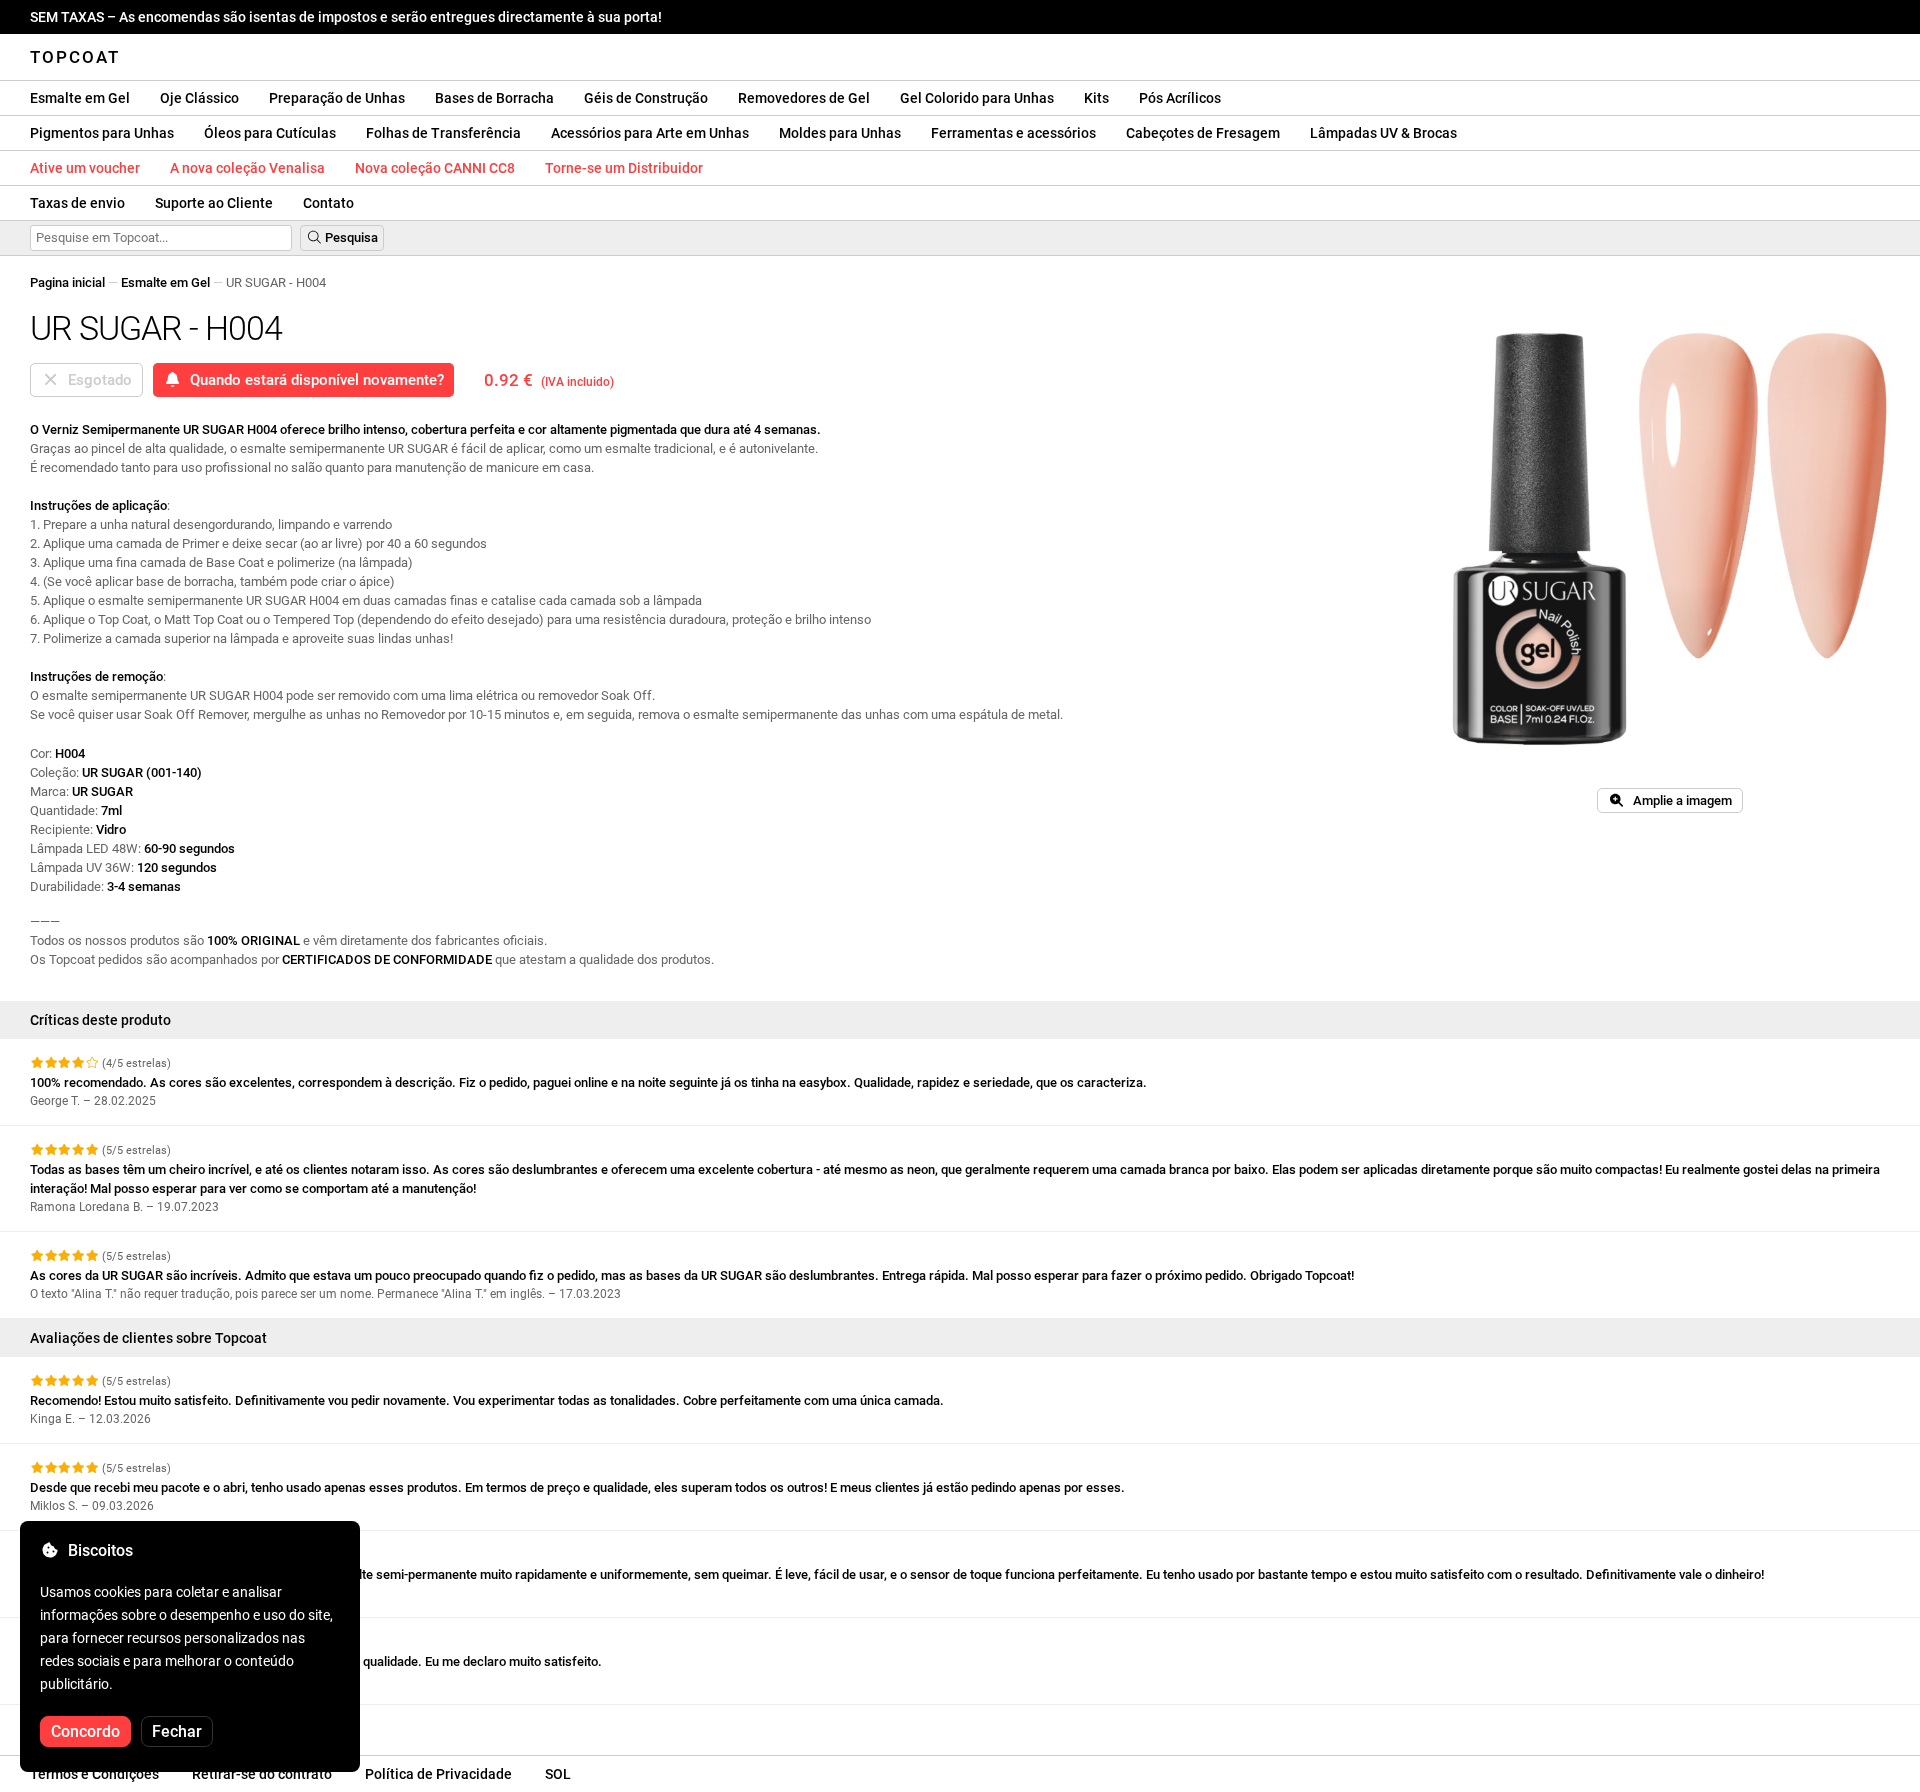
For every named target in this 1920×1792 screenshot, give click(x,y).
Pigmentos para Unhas (102, 133)
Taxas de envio (77, 203)
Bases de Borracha (494, 98)
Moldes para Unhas (840, 133)
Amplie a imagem (1678, 800)
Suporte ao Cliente (214, 203)
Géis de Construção (646, 98)
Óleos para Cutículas (270, 133)
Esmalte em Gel (80, 98)
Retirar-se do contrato (262, 1774)
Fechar (177, 1731)
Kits (1096, 98)
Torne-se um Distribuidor (624, 168)
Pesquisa (350, 237)
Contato (328, 203)
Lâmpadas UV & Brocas (1383, 133)
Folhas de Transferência (443, 133)
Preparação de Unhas (337, 98)
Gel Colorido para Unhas (977, 98)
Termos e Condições (94, 1774)
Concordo (85, 1731)
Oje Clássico (199, 98)
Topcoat (75, 57)
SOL (558, 1774)
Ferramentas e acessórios (1013, 133)
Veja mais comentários (98, 1722)
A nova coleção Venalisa (247, 168)
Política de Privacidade (438, 1774)
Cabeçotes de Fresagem (1203, 133)
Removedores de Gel (804, 98)
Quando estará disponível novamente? (313, 380)
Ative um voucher (85, 168)
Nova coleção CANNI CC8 (435, 168)
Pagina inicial (67, 282)
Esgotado (96, 380)
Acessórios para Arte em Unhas (650, 133)
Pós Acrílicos (1180, 98)
